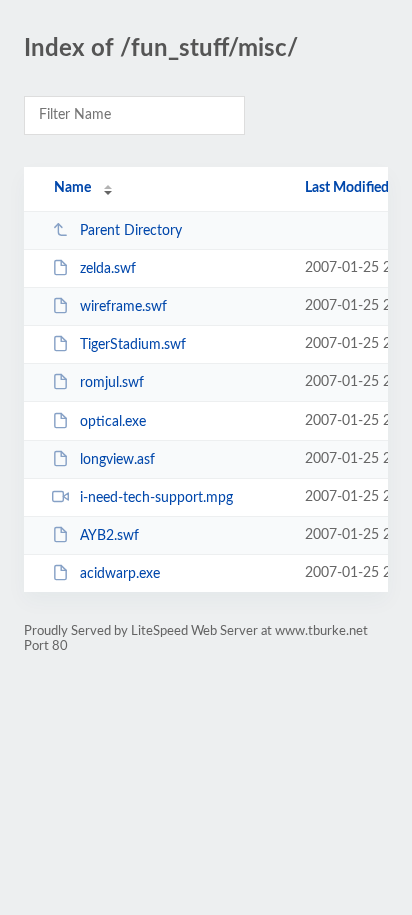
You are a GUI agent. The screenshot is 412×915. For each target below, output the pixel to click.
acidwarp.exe (120, 574)
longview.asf (117, 460)
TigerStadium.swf (133, 345)
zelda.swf (108, 269)
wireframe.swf (123, 307)
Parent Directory (131, 231)
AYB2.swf (109, 536)
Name (72, 188)
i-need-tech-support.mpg (156, 498)
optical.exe (113, 422)
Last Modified (347, 188)
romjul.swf (112, 383)
